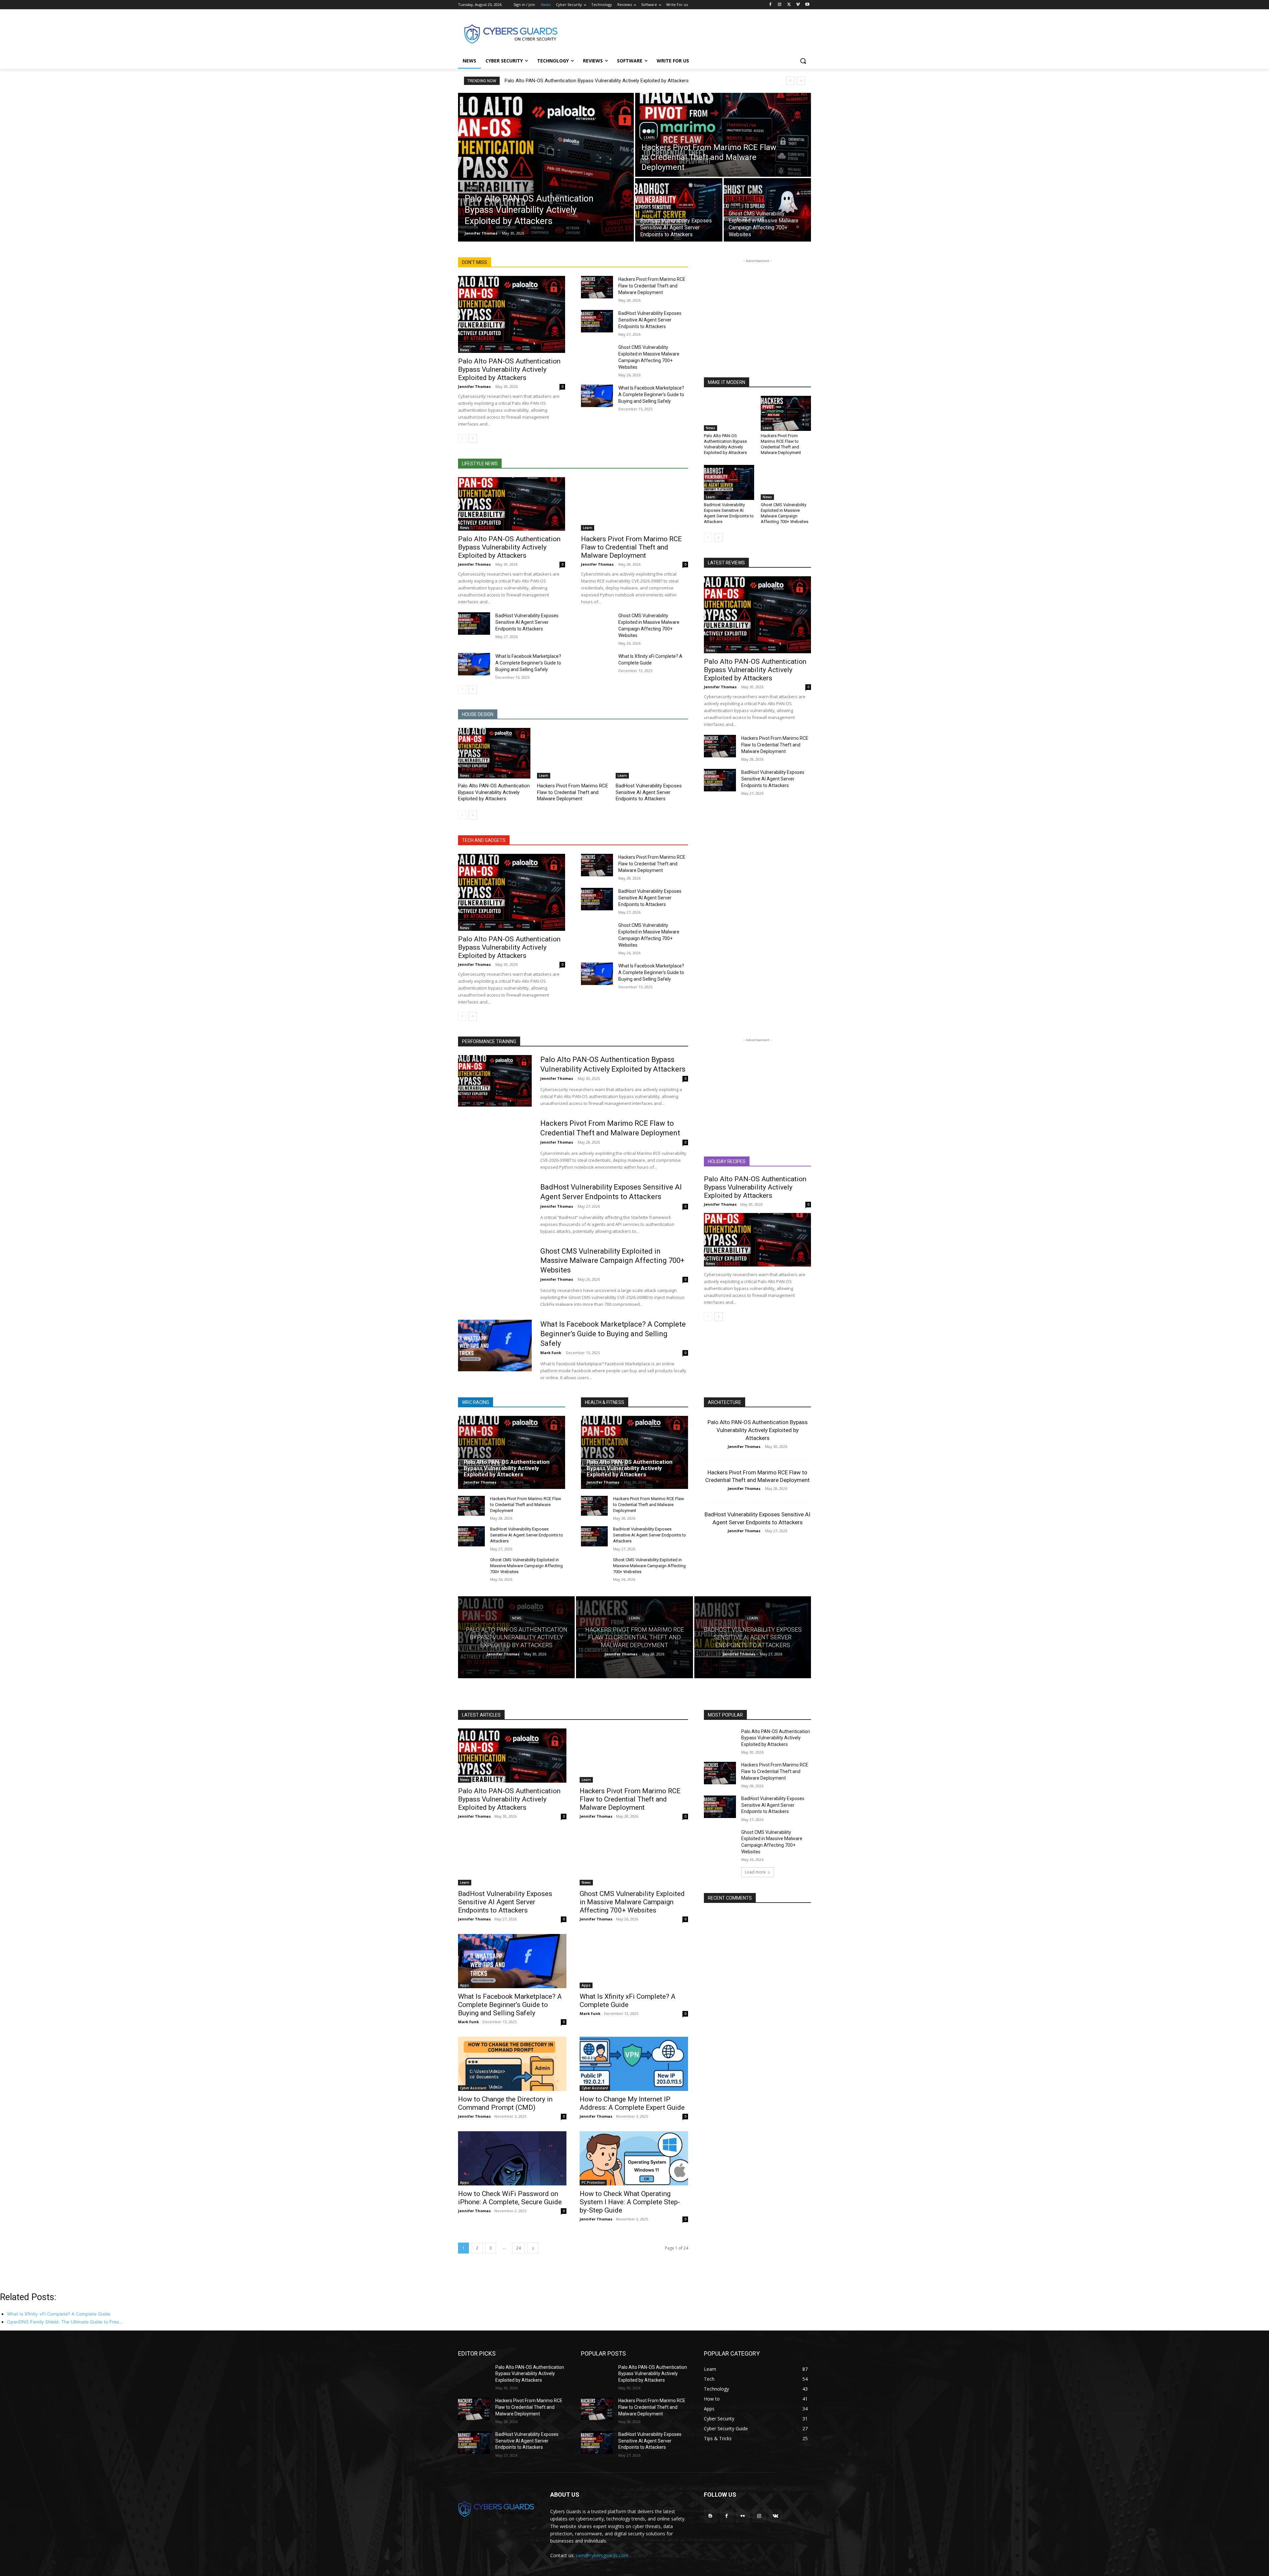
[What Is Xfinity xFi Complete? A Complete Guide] (597, 664)
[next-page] (473, 438)
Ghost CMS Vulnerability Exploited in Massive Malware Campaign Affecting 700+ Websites (785, 513)
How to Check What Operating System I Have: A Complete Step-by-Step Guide (630, 2202)
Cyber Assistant (473, 2088)
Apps (464, 1985)
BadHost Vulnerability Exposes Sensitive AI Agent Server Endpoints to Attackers (650, 320)
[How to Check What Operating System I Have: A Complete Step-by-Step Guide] (634, 2158)
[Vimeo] (798, 5)
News (472, 188)
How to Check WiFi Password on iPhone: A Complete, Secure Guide (510, 2198)
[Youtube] (807, 5)
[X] (789, 5)
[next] (801, 81)
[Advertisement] (684, 33)
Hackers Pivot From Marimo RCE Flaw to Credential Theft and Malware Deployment (652, 286)
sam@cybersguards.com (602, 2555)
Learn (649, 138)
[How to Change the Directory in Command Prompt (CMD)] (512, 2064)
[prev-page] (462, 438)
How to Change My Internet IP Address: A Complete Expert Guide (632, 2103)
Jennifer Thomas (474, 386)
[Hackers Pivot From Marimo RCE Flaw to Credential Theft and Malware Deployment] (723, 135)
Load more (755, 1872)
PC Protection (593, 2182)
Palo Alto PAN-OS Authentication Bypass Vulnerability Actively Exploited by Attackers (597, 81)
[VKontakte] (775, 2516)
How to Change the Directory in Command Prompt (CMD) (505, 2103)
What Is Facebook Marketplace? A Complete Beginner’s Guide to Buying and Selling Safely (651, 395)
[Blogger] (710, 2516)
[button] (803, 61)
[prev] (790, 81)
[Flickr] (743, 2516)
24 (519, 2248)
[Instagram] (780, 5)
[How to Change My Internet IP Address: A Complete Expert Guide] (634, 2064)
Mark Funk (551, 1353)
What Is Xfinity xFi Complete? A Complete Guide (628, 2001)
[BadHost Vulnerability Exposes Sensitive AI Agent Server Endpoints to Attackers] (679, 210)
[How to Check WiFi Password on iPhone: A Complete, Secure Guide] (512, 2158)
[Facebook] (770, 5)
